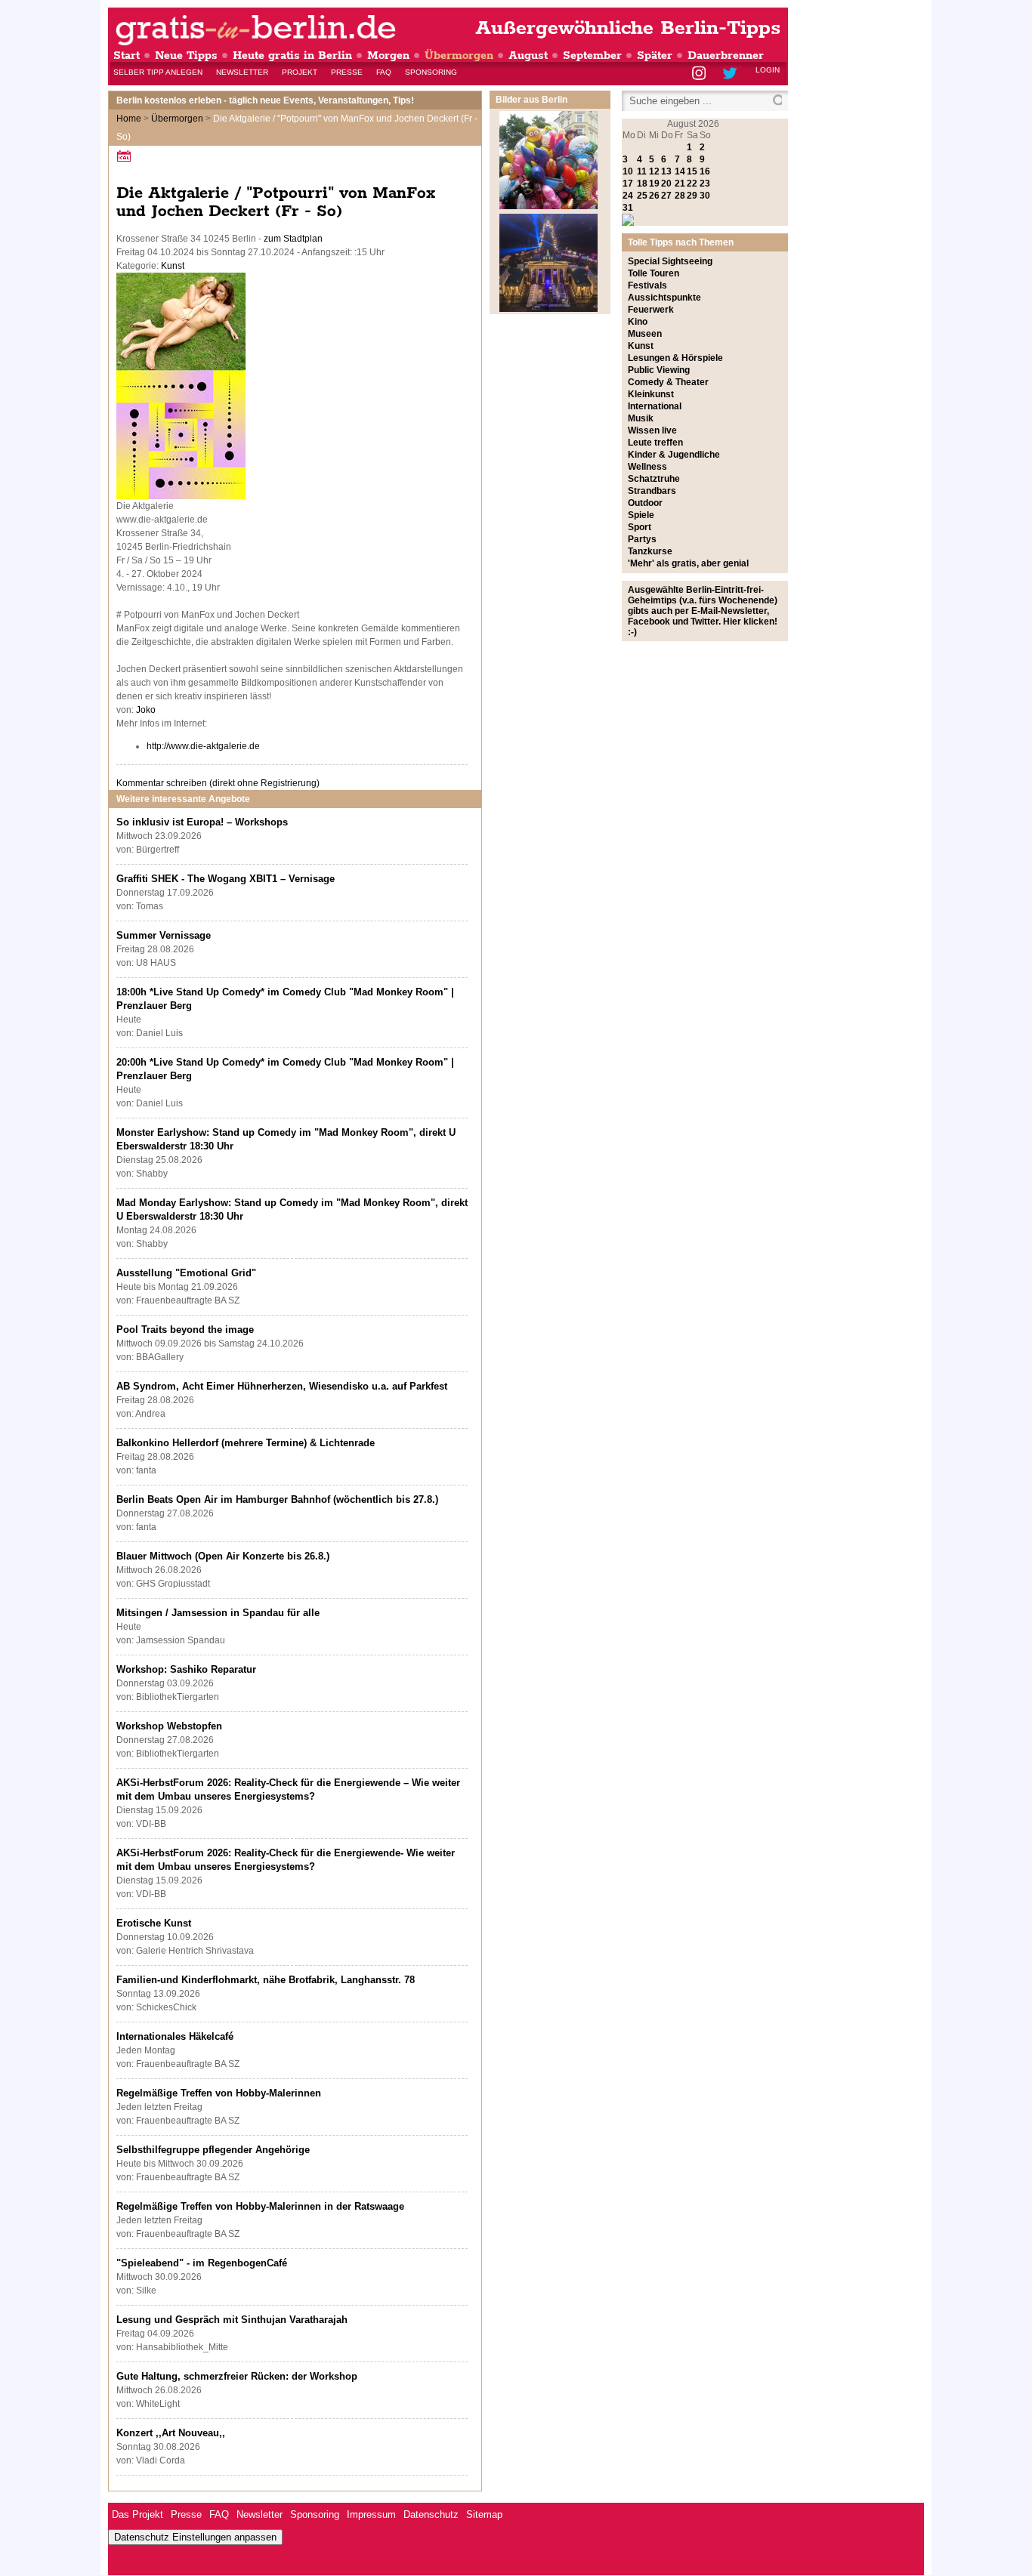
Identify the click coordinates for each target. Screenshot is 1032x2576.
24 (628, 196)
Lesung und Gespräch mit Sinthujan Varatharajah (232, 2320)
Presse (347, 72)
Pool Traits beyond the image (185, 1330)
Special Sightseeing (670, 261)
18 (642, 184)
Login (768, 70)
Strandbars (652, 491)
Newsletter (242, 72)
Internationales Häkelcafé (175, 2036)
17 (628, 184)
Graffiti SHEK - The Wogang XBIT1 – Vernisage (226, 879)
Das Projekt (137, 2514)
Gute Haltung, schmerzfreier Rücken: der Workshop (237, 2376)
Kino (638, 322)
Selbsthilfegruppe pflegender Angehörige (213, 2150)
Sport (640, 527)
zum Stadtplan (293, 239)
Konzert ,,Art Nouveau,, (171, 2433)
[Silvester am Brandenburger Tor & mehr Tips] (548, 309)
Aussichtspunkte (664, 298)
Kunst (173, 266)
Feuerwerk (651, 310)
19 (654, 184)
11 (642, 171)
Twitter (732, 74)
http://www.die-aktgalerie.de (203, 746)
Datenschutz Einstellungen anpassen (195, 2537)
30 (705, 196)
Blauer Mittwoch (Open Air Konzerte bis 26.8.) (223, 1556)
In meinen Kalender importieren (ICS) (126, 156)
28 (680, 196)
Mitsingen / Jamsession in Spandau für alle (218, 1613)
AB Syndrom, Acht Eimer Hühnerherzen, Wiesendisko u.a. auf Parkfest (282, 1386)
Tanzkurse (650, 551)
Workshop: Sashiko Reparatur (186, 1669)
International (655, 406)
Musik (641, 418)
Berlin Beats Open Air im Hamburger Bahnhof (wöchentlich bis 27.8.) (277, 1499)
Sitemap (484, 2514)
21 (680, 184)
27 (666, 196)
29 (692, 196)
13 (666, 171)
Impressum (371, 2514)
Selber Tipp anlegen (158, 72)
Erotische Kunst (154, 1923)
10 (628, 171)
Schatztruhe (654, 479)
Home (129, 119)
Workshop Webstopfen (169, 1726)
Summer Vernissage (164, 935)
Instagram (700, 74)
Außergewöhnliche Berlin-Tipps (628, 28)
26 (654, 196)
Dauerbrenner (726, 56)
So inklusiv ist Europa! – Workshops (202, 822)
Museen (645, 334)
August (528, 56)
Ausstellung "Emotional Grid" (186, 1273)
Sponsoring (431, 72)
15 (692, 171)
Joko (146, 710)
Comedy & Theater (668, 382)
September (592, 56)
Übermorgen (459, 56)
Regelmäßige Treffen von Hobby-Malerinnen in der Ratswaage (260, 2206)
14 (680, 171)
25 (642, 196)
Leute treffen (655, 443)
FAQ (384, 72)
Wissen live (652, 430)
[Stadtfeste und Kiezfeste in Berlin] (548, 206)
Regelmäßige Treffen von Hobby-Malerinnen (219, 2093)
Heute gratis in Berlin (292, 56)
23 (705, 184)
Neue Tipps (186, 56)
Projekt (300, 72)
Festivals (647, 285)
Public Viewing (659, 370)
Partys (642, 539)
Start (127, 56)
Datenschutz (431, 2514)
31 (628, 208)
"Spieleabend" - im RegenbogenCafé (202, 2263)
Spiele (641, 515)
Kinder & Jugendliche (674, 455)
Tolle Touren (653, 273)
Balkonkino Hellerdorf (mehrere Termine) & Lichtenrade (246, 1443)
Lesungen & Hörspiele (675, 358)
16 (705, 171)
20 (666, 184)
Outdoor (645, 503)
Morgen (388, 56)
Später (655, 56)
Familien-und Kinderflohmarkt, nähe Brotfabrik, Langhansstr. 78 (266, 1980)
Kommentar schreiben (218, 783)
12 (654, 171)
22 (692, 184)
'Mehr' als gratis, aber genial (688, 563)
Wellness (647, 467)
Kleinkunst (651, 394)
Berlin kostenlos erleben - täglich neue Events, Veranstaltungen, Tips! (265, 100)
